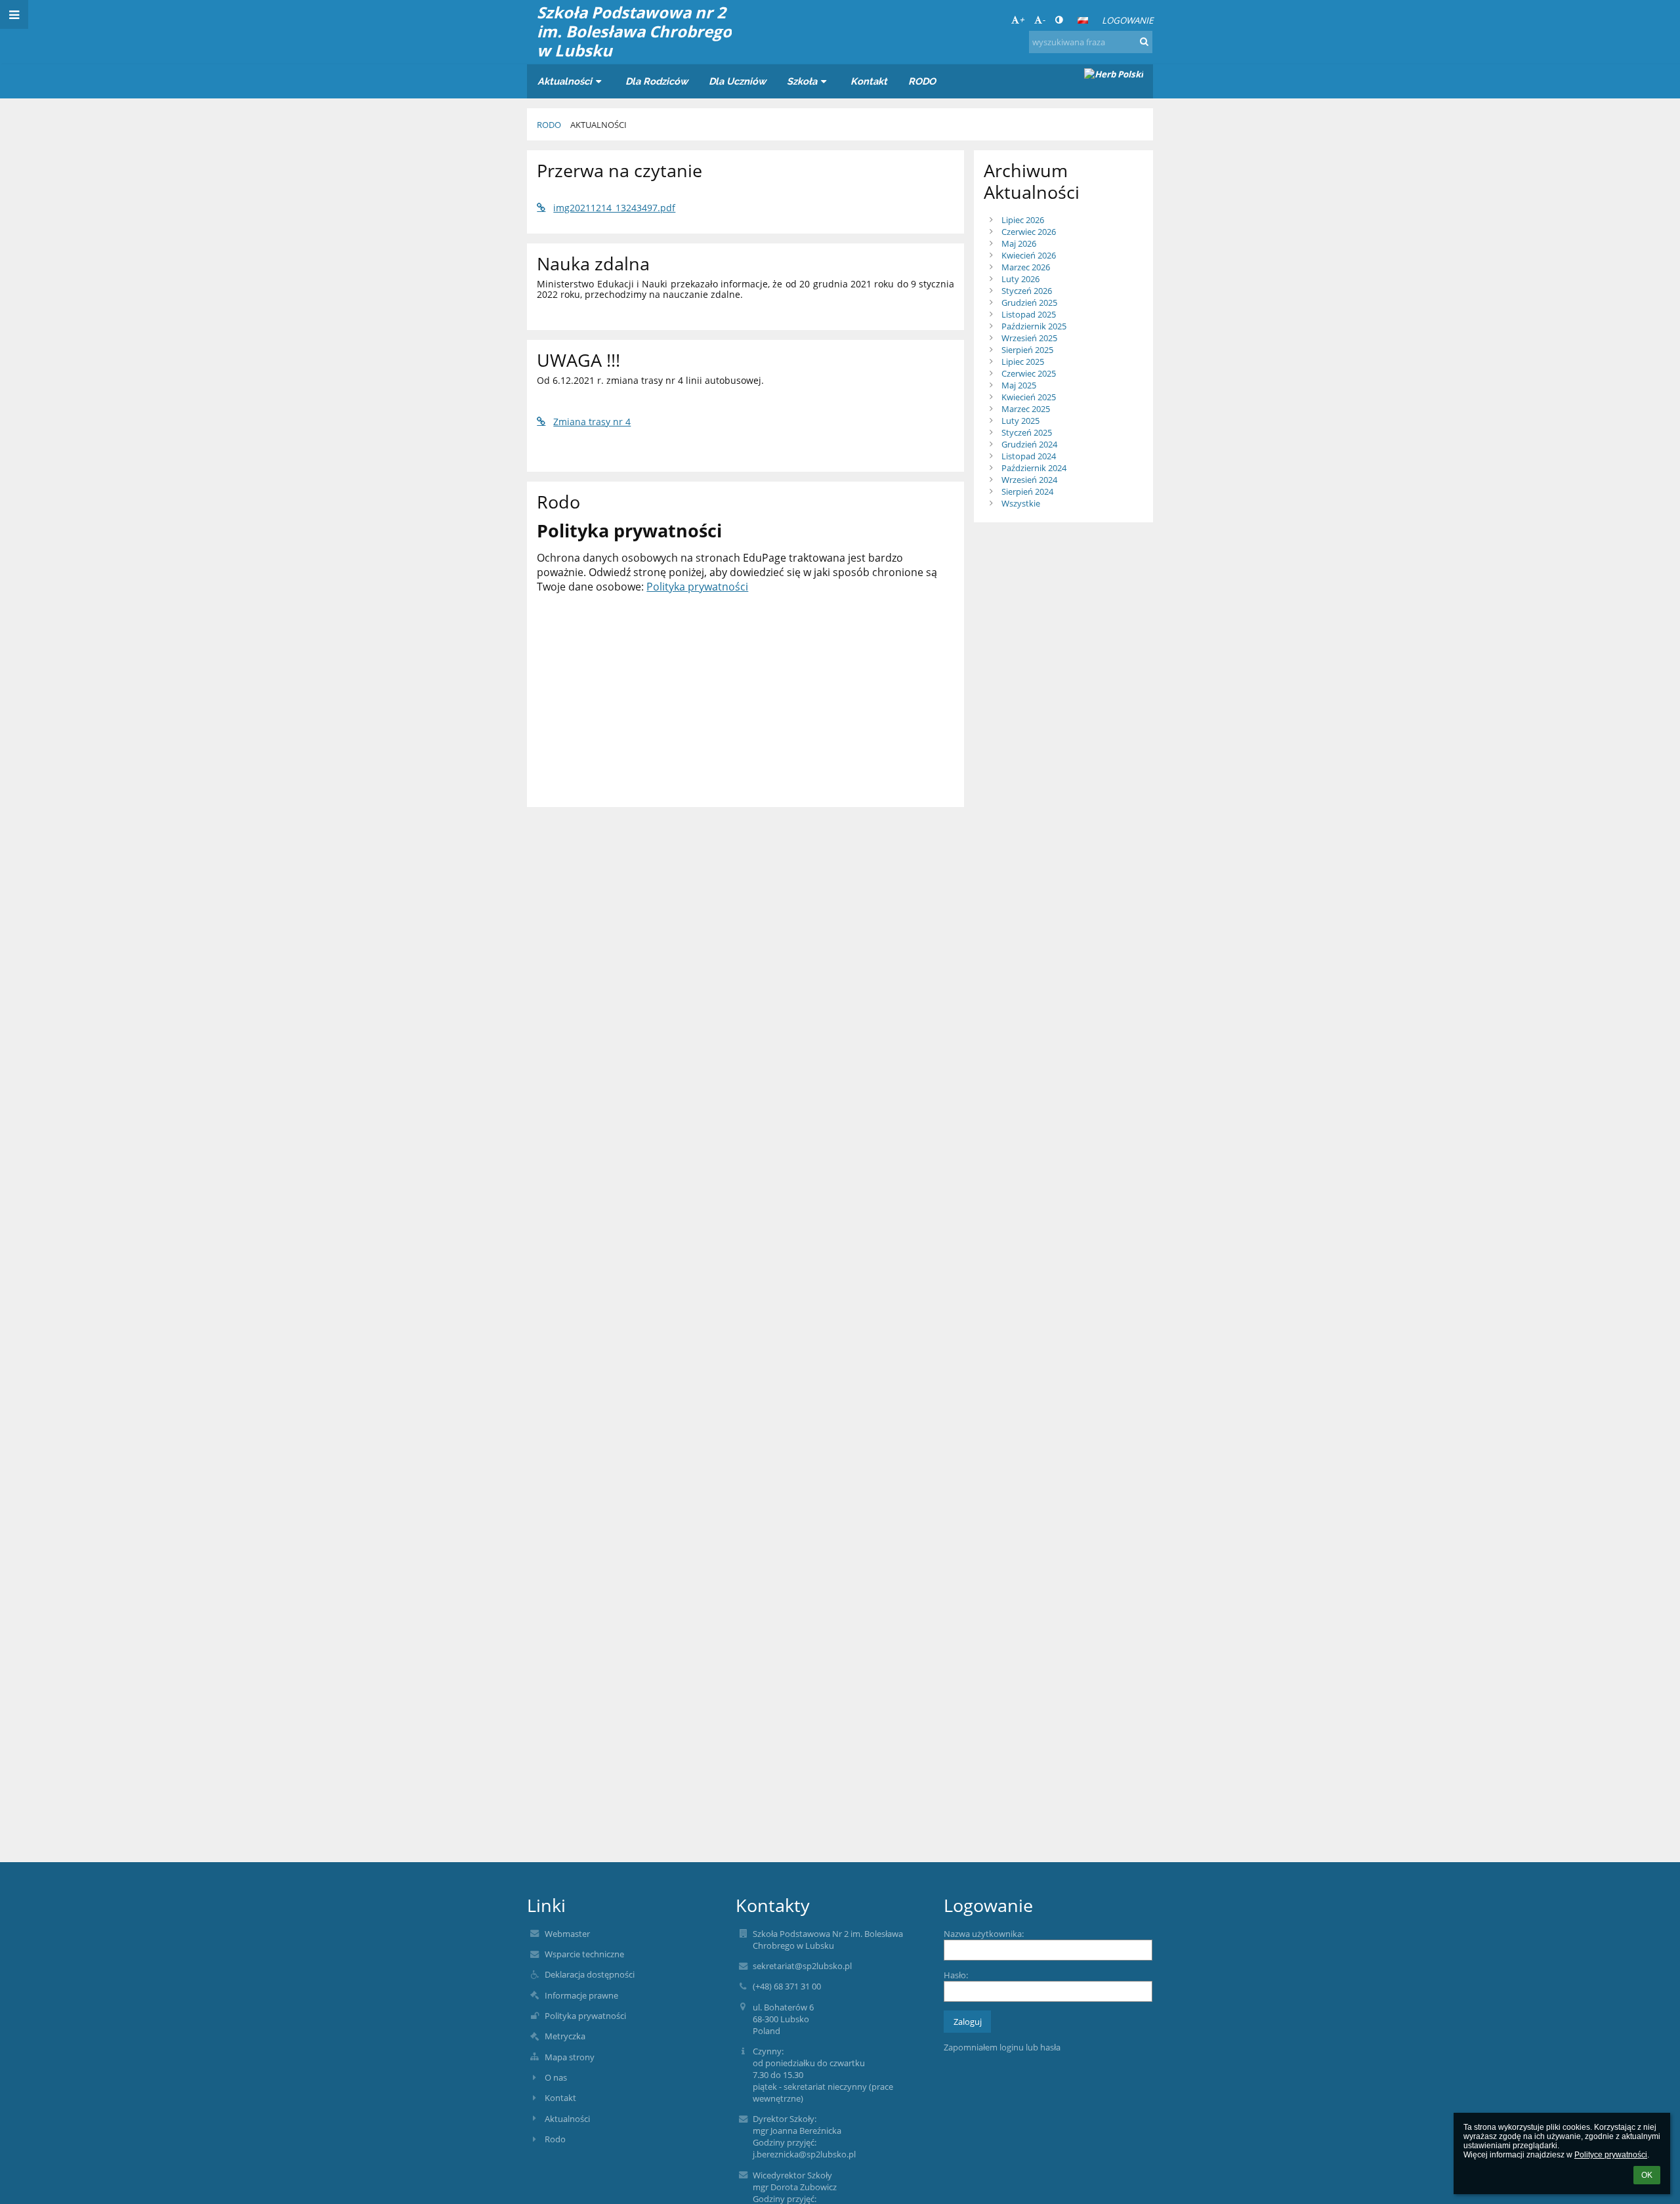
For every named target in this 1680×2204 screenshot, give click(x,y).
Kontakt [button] (869, 81)
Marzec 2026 (1026, 267)
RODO (549, 125)
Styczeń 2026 (1027, 291)
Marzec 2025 (1026, 409)
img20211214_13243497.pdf (614, 208)
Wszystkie (1021, 503)
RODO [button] (922, 81)
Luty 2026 (1020, 279)
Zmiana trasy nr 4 (592, 422)
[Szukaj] (1144, 41)
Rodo (555, 2139)
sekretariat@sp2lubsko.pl (802, 1966)
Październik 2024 (1034, 468)
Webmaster (567, 1934)
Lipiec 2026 (1023, 220)
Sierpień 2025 (1027, 350)
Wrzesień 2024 (1029, 480)
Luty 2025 (1020, 421)
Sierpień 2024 (1027, 491)
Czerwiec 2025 (1029, 373)
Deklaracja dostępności (590, 1974)
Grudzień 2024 (1029, 444)
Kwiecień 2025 (1029, 397)
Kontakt (560, 2098)
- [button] (1043, 20)
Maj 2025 (1019, 385)
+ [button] (1022, 20)
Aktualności (598, 125)
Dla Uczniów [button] (737, 81)
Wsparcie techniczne (584, 1954)
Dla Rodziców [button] (657, 81)
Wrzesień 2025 (1029, 338)
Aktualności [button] (565, 81)
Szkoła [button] (802, 81)
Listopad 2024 (1029, 456)
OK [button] (1647, 2175)
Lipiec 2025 (1023, 362)
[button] (1059, 20)
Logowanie (1127, 20)
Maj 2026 (1019, 243)
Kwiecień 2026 (1029, 255)
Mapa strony (570, 2057)
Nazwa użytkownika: (984, 1934)
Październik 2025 (1034, 326)
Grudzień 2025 (1029, 302)
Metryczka (565, 2036)
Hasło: (956, 1975)
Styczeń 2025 (1027, 432)
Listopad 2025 (1029, 314)
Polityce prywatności (1611, 2155)
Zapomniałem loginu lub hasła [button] (1002, 2047)
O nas (556, 2077)
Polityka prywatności (697, 587)
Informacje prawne (581, 1995)
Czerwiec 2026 (1029, 232)
